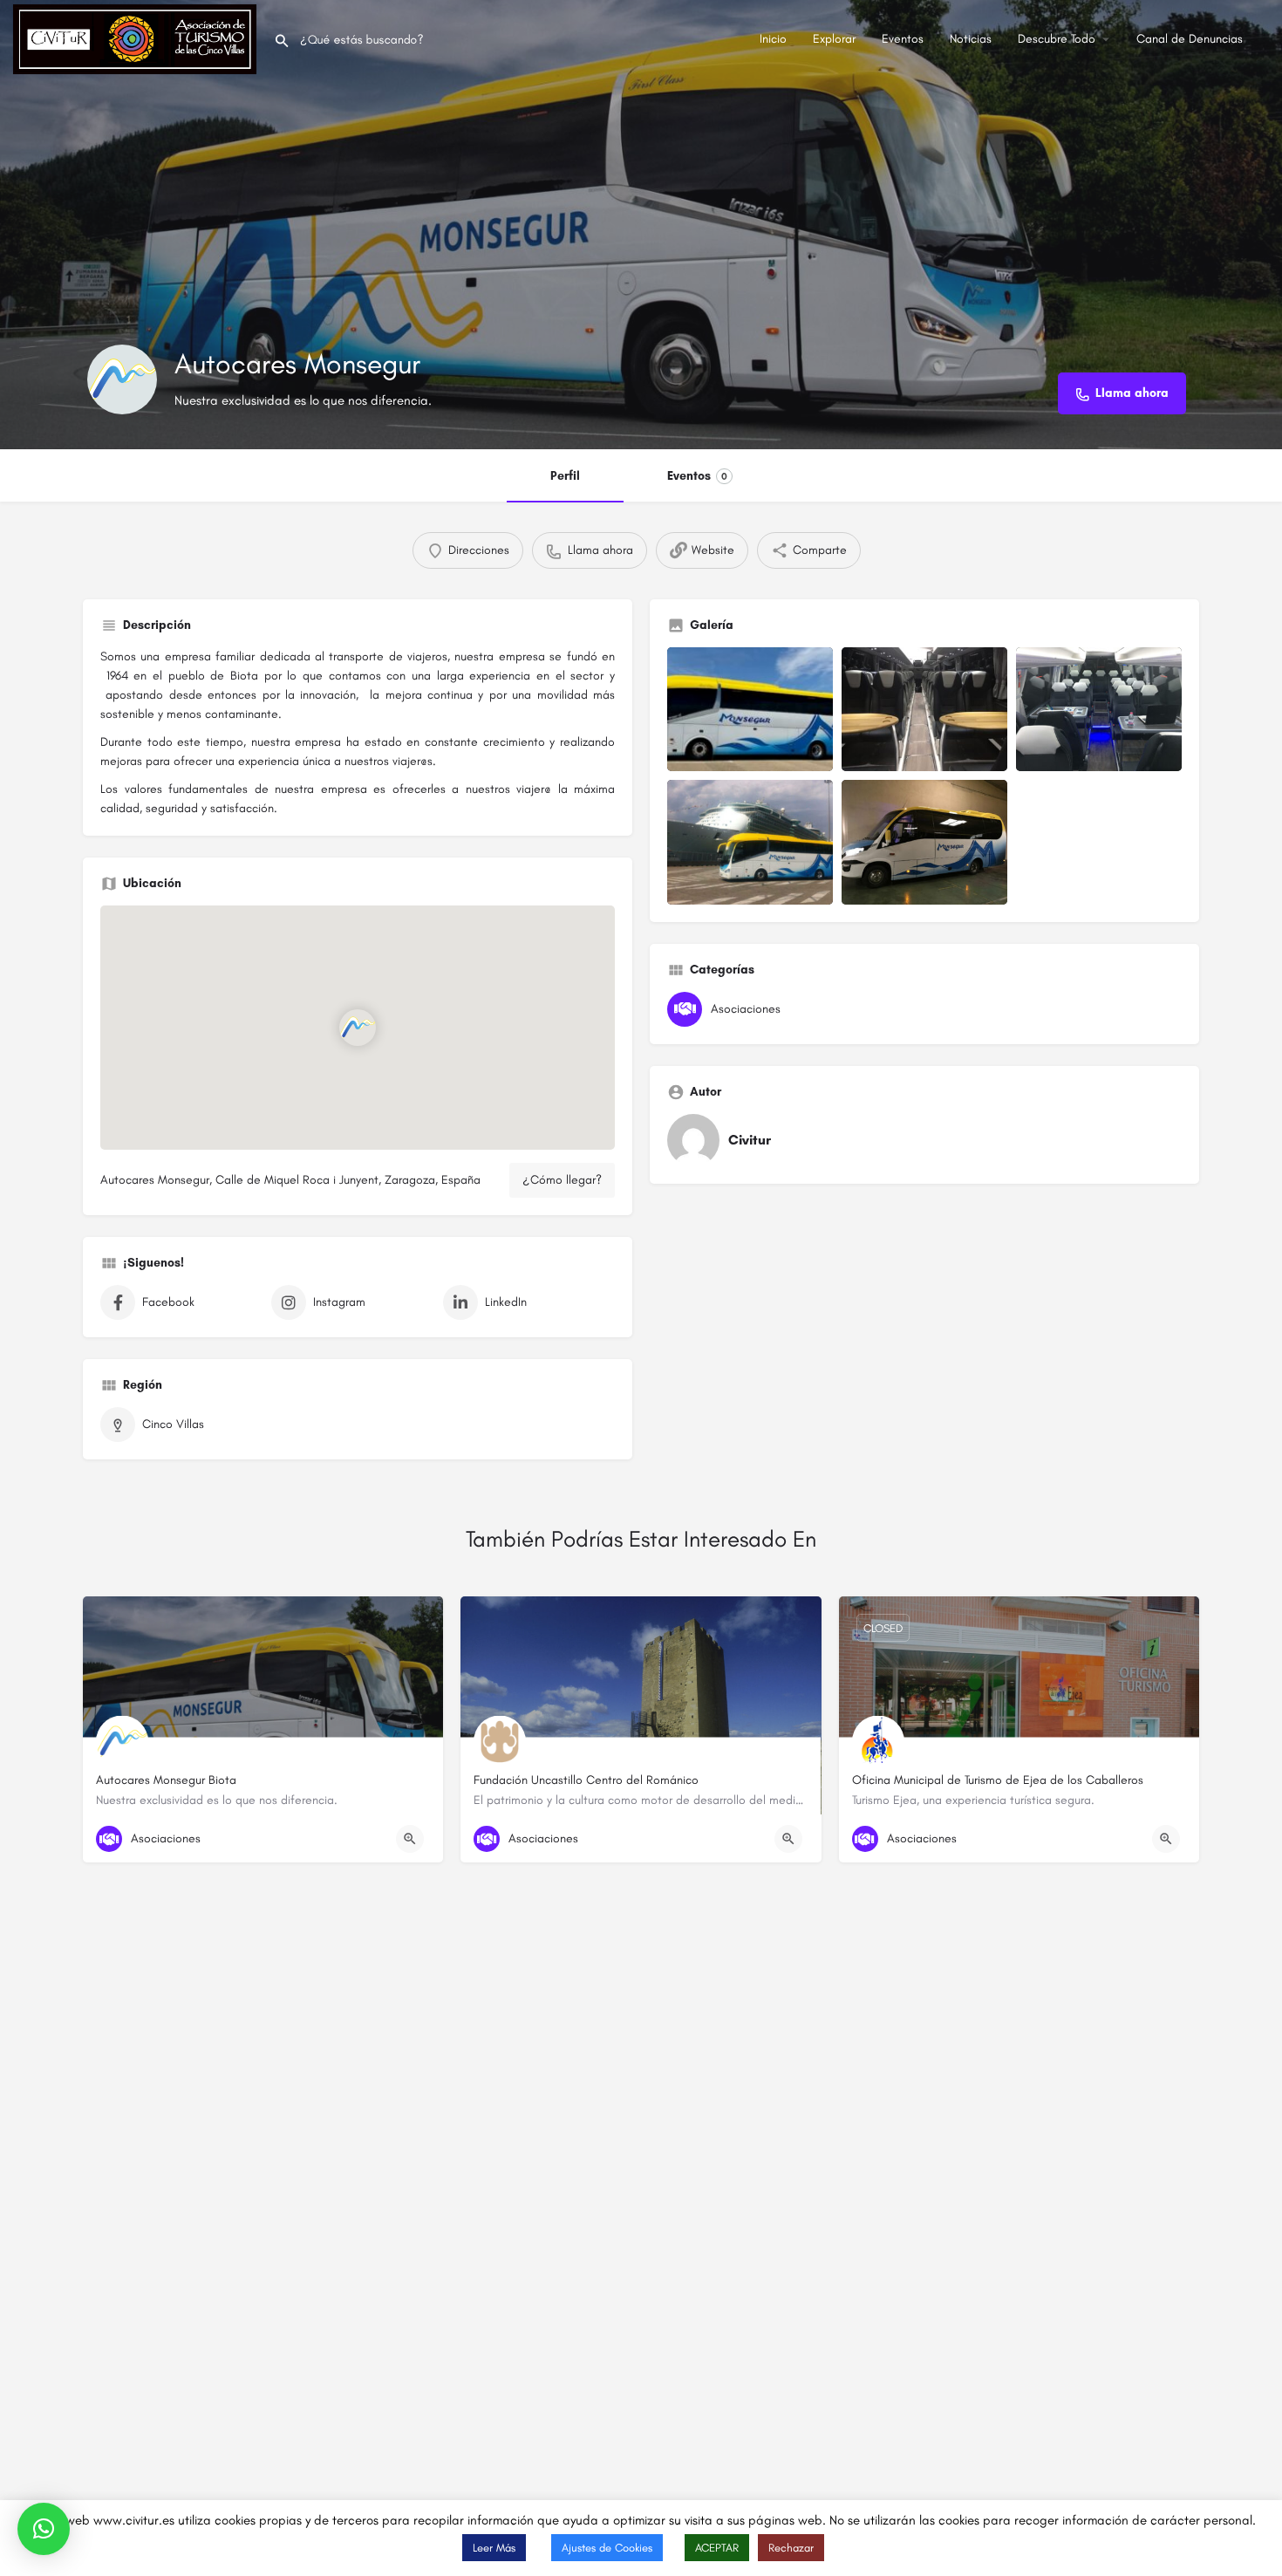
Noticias (971, 39)
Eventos (903, 39)
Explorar (834, 39)
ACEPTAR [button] (717, 2548)
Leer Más (494, 2548)
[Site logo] (137, 38)
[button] (44, 2529)
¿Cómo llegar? (562, 1180)
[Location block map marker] (358, 1027)
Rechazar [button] (791, 2548)
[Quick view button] (410, 1839)
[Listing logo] (122, 379)
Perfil (565, 476)
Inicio (773, 39)
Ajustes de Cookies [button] (607, 2548)
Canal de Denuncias (1190, 39)
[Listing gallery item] (750, 710)
